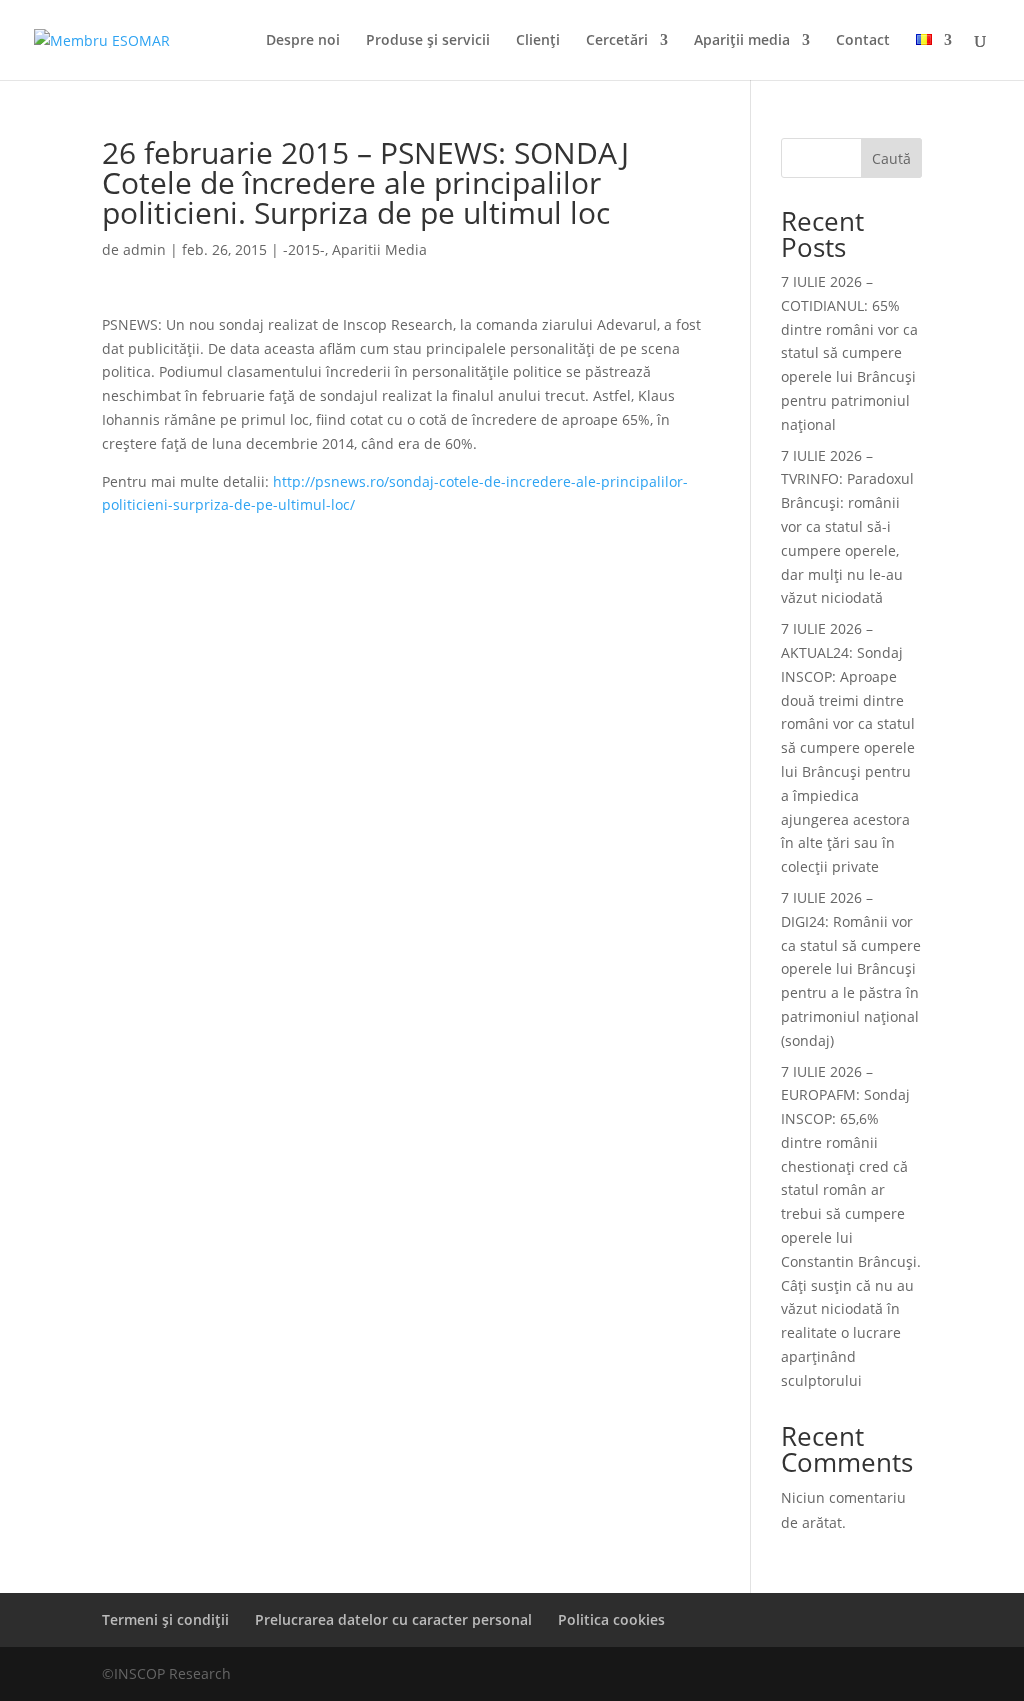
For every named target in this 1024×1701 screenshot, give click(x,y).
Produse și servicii (428, 41)
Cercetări (617, 41)
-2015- (304, 249)
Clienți (538, 41)
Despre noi (303, 41)
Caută (891, 158)
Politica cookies (611, 1619)
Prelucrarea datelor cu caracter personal (393, 1619)
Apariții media (742, 41)
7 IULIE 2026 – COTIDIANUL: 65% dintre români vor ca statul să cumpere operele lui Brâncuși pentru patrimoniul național (849, 353)
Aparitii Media (379, 249)
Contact (863, 41)
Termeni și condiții (165, 1619)
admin (144, 249)
